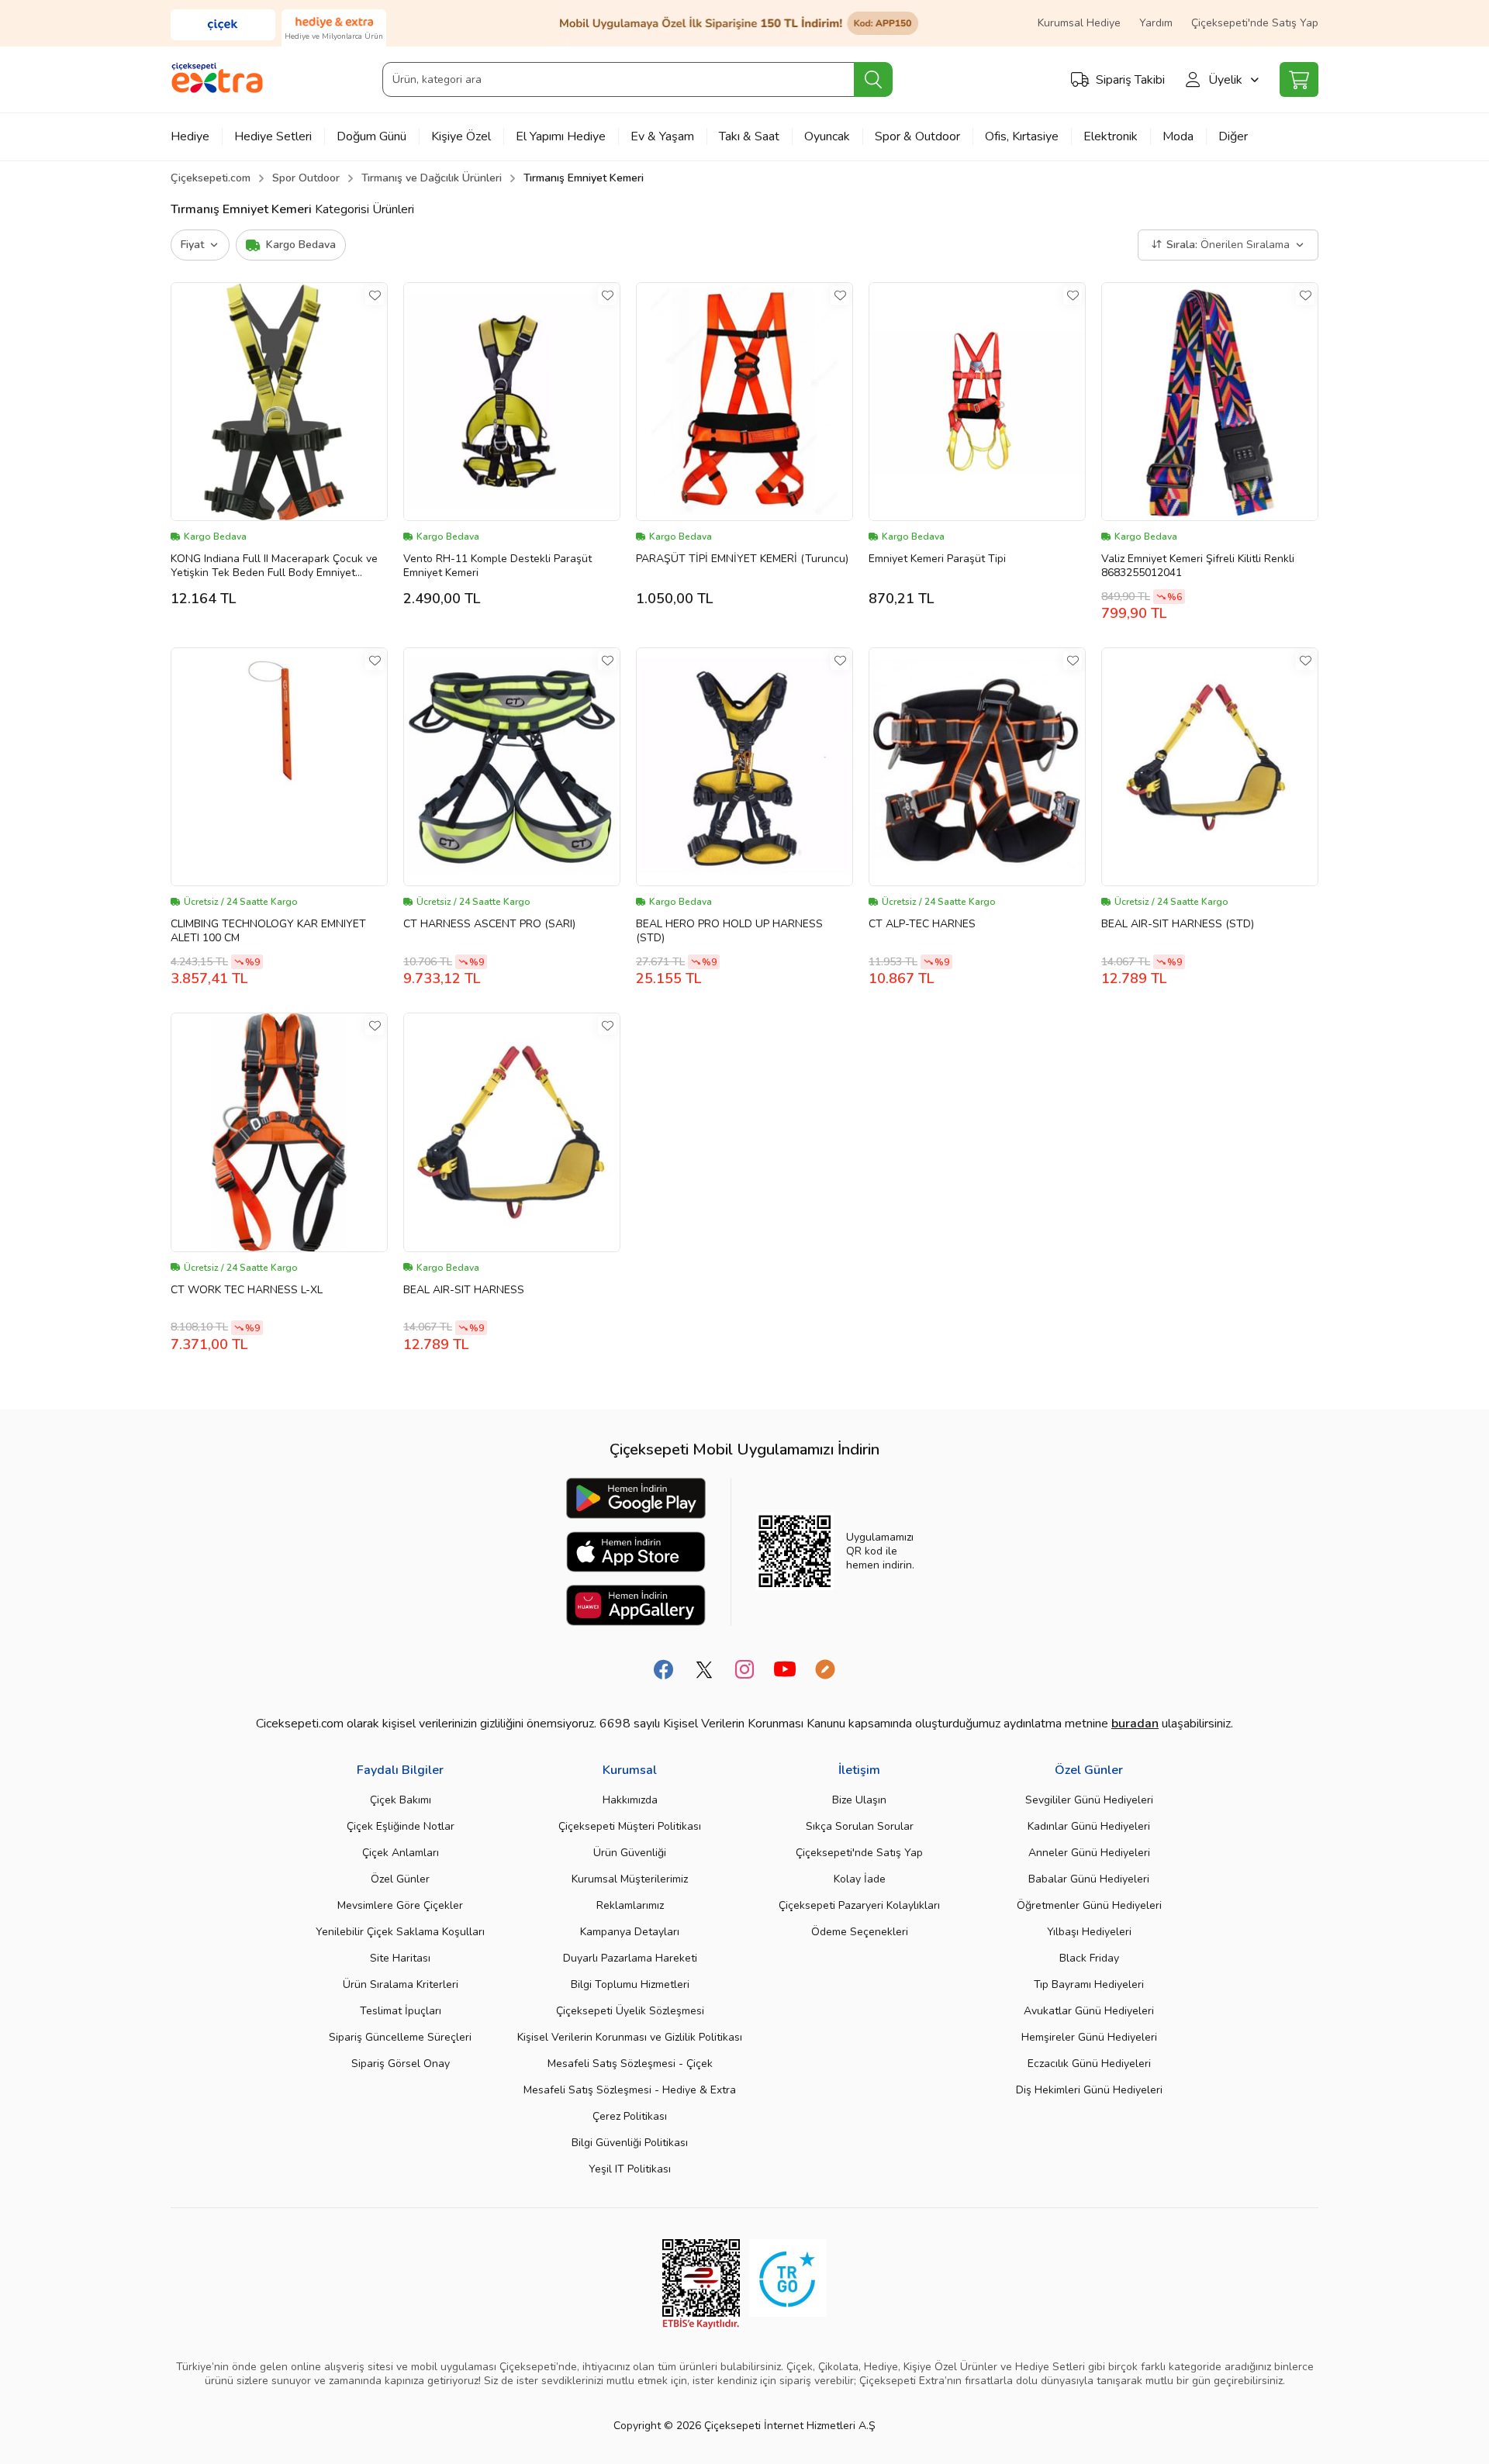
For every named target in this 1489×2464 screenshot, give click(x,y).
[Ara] (873, 79)
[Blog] (825, 1669)
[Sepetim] (1299, 79)
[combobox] (637, 79)
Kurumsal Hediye (1079, 23)
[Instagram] (744, 1669)
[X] (704, 1669)
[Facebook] (664, 1669)
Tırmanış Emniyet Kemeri (584, 178)
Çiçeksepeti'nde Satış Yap (1255, 23)
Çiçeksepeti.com (211, 178)
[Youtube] (785, 1669)
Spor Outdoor (306, 178)
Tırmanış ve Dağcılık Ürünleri (432, 178)
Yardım (1156, 23)
